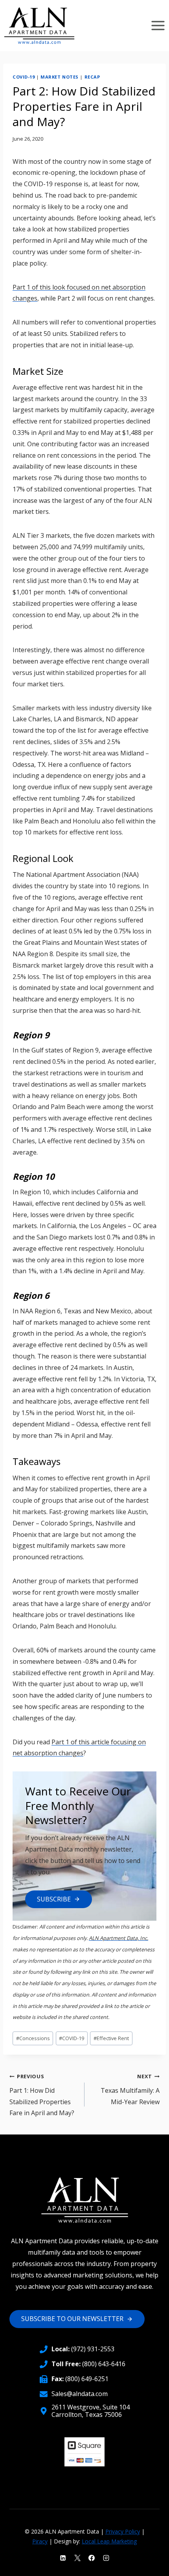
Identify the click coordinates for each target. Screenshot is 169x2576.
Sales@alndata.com (80, 2394)
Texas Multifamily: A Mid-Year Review (130, 2089)
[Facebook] (92, 2558)
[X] (77, 2558)
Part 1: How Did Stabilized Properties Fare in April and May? (42, 2095)
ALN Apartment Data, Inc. (118, 1938)
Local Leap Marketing (109, 2541)
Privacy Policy (123, 2531)
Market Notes (60, 77)
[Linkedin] (63, 2558)
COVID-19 (24, 77)
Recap (92, 77)
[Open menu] (158, 25)
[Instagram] (106, 2558)
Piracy (40, 2541)
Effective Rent (111, 2038)
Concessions (33, 2038)
